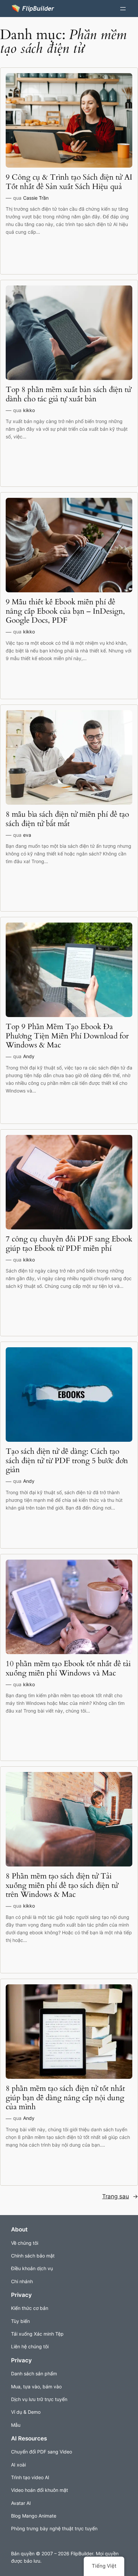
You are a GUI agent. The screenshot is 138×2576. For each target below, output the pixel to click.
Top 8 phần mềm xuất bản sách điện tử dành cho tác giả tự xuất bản (68, 394)
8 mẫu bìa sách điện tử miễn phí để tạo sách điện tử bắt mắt (67, 819)
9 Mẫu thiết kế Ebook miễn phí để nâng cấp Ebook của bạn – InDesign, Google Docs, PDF (65, 611)
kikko (29, 410)
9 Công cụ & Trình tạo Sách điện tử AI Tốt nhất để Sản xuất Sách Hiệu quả (69, 182)
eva (27, 835)
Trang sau (120, 2196)
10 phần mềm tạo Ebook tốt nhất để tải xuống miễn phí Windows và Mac (68, 1668)
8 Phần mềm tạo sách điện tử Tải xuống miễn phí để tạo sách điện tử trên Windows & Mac (62, 1885)
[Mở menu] (123, 9)
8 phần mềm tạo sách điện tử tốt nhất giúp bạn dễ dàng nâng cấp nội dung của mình (65, 2098)
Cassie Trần (36, 198)
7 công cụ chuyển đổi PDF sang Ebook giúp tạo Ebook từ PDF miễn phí (69, 1244)
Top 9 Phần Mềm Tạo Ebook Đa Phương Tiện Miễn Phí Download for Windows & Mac (67, 1036)
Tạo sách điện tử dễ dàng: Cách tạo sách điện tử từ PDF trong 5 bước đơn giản (67, 1461)
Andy (29, 1056)
